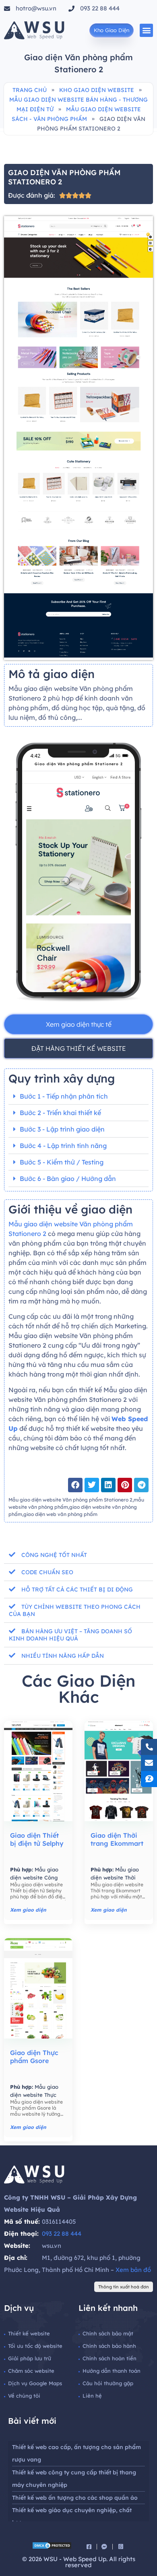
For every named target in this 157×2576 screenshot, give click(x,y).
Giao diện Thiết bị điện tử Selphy (37, 1839)
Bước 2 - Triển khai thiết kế (60, 1113)
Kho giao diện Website (97, 90)
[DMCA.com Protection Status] (52, 2547)
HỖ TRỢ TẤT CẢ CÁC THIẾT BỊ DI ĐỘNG (77, 1589)
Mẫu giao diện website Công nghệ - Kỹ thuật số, (34, 1877)
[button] (146, 30)
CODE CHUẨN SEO (47, 1572)
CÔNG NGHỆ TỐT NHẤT (54, 1555)
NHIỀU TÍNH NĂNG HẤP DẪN (63, 1656)
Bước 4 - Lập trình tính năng (63, 1146)
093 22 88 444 (62, 2234)
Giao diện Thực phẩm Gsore (34, 2057)
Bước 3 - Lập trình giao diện (62, 1129)
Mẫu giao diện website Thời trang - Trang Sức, (115, 1877)
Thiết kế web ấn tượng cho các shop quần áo (75, 2498)
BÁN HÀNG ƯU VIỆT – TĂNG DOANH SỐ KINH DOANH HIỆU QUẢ (70, 1635)
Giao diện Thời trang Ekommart (117, 1839)
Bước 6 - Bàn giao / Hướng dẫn (68, 1179)
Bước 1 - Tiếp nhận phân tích (64, 1096)
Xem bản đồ (133, 2270)
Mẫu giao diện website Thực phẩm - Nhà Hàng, (34, 2095)
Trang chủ (30, 90)
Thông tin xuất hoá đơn (124, 2287)
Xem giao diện (28, 1910)
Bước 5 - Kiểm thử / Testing (62, 1162)
